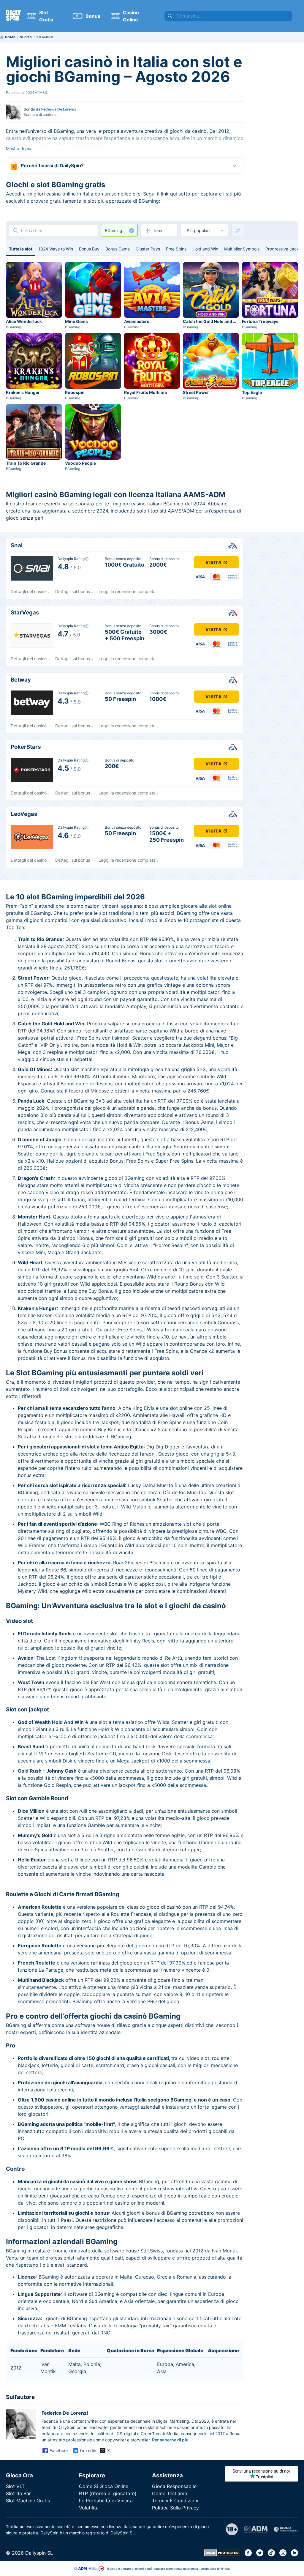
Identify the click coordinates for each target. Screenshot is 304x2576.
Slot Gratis (46, 16)
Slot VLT (15, 2486)
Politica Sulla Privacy (175, 2508)
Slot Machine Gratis (28, 2501)
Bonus (93, 16)
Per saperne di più (170, 2440)
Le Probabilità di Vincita (106, 2501)
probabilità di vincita (216, 2569)
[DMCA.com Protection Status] (222, 2555)
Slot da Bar (18, 2493)
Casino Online (131, 16)
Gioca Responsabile (174, 2486)
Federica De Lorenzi (58, 109)
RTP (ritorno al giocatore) (108, 2493)
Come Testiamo (170, 2493)
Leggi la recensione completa (127, 591)
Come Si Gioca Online (104, 2486)
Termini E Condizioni (175, 2501)
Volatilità (89, 2508)
